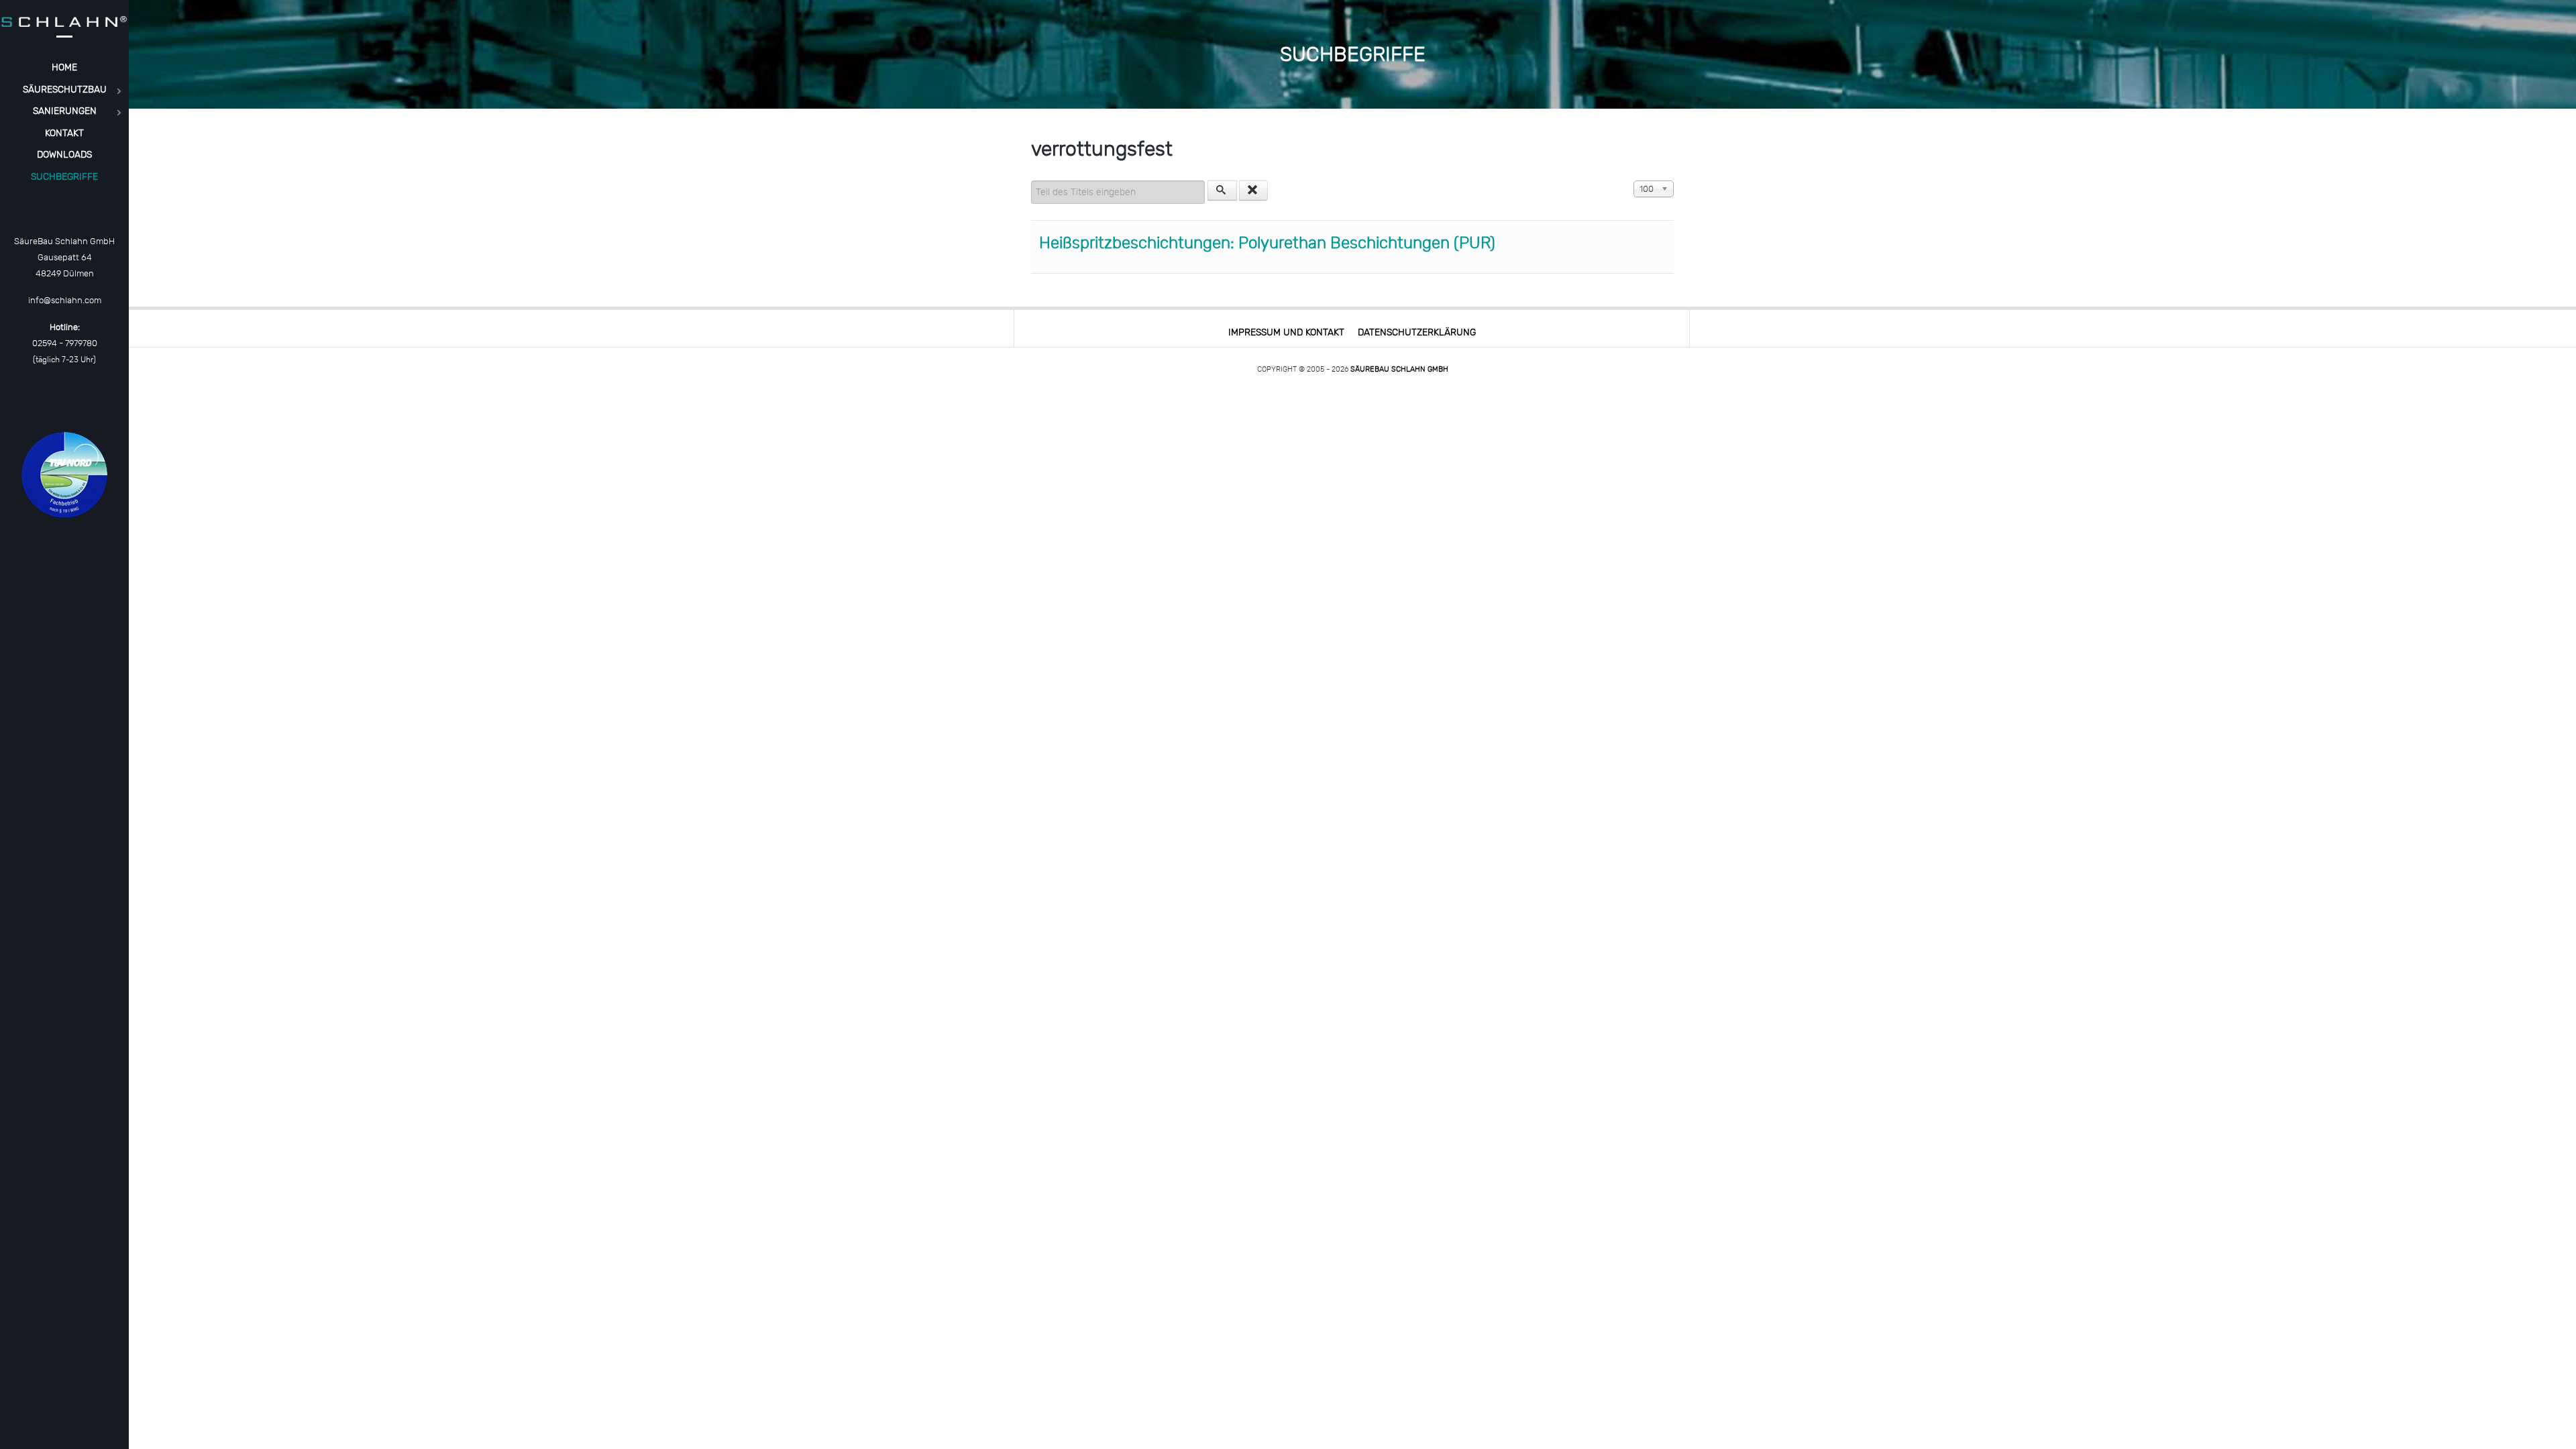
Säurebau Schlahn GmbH (1399, 369)
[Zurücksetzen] (1254, 191)
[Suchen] (1222, 191)
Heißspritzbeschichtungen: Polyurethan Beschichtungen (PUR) (1267, 243)
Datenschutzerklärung (1417, 332)
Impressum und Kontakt (1286, 332)
